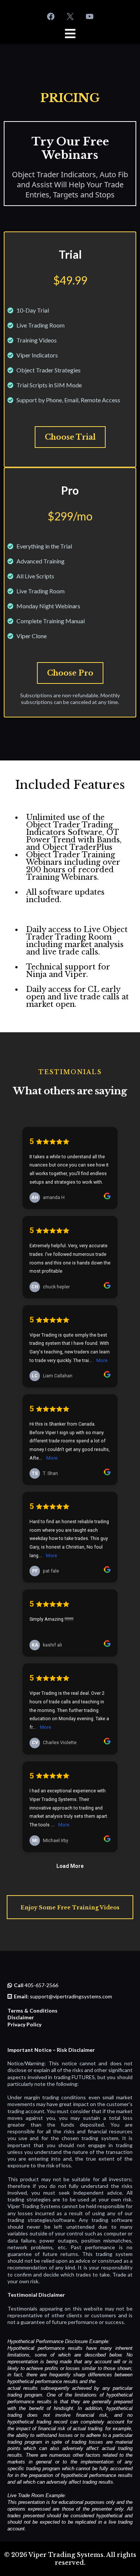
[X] (70, 16)
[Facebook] (51, 16)
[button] (70, 35)
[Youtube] (90, 16)
